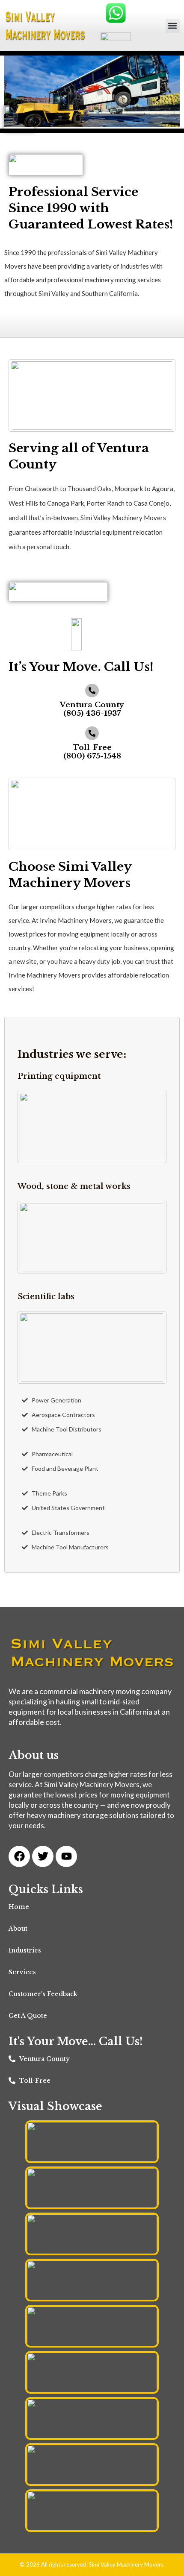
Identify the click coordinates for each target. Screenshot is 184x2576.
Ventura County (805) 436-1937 (92, 709)
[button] (173, 26)
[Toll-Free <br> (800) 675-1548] (92, 733)
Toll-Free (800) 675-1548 (92, 752)
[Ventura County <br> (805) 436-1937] (92, 691)
